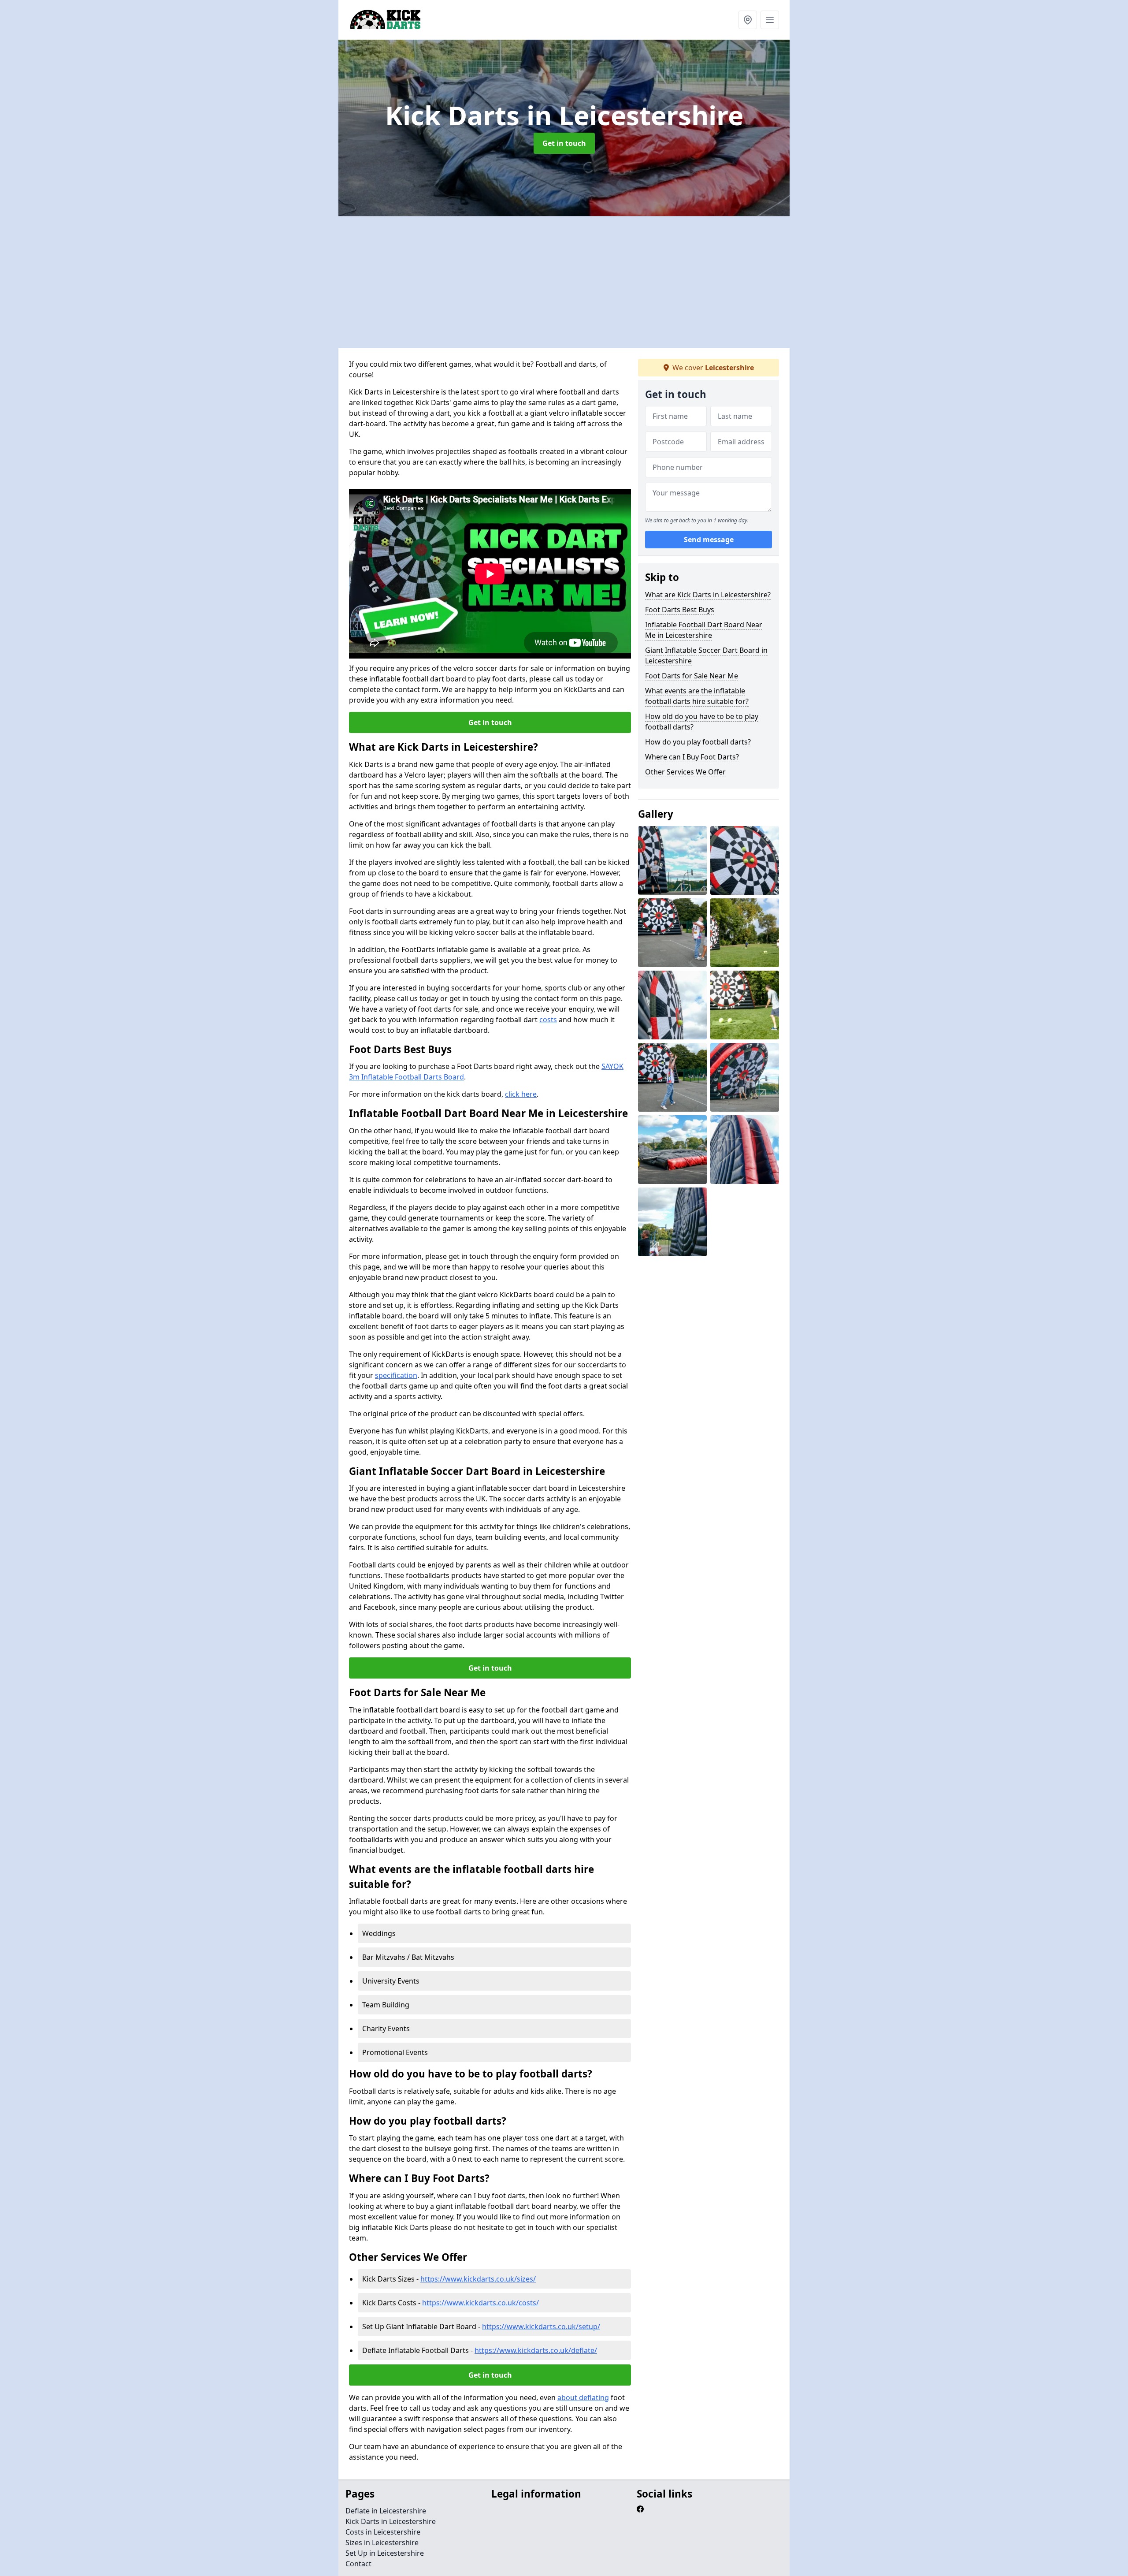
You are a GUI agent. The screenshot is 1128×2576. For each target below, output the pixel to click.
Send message (709, 540)
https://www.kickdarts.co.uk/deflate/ (536, 2350)
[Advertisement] (603, 282)
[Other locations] (748, 20)
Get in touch (564, 143)
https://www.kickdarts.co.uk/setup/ (541, 2327)
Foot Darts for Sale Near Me (692, 676)
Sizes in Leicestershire (382, 2542)
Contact (358, 2564)
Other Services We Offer (685, 772)
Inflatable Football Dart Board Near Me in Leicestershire (704, 630)
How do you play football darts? (698, 742)
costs (548, 1020)
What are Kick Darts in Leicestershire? (708, 595)
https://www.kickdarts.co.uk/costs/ (481, 2303)
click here (521, 1094)
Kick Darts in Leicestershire (391, 2521)
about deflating (583, 2397)
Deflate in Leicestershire (386, 2511)
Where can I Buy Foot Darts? (692, 757)
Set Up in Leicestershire (385, 2553)
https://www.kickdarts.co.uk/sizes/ (478, 2279)
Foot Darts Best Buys (680, 610)
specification (396, 1375)
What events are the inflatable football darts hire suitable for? (697, 696)
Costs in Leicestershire (383, 2532)
